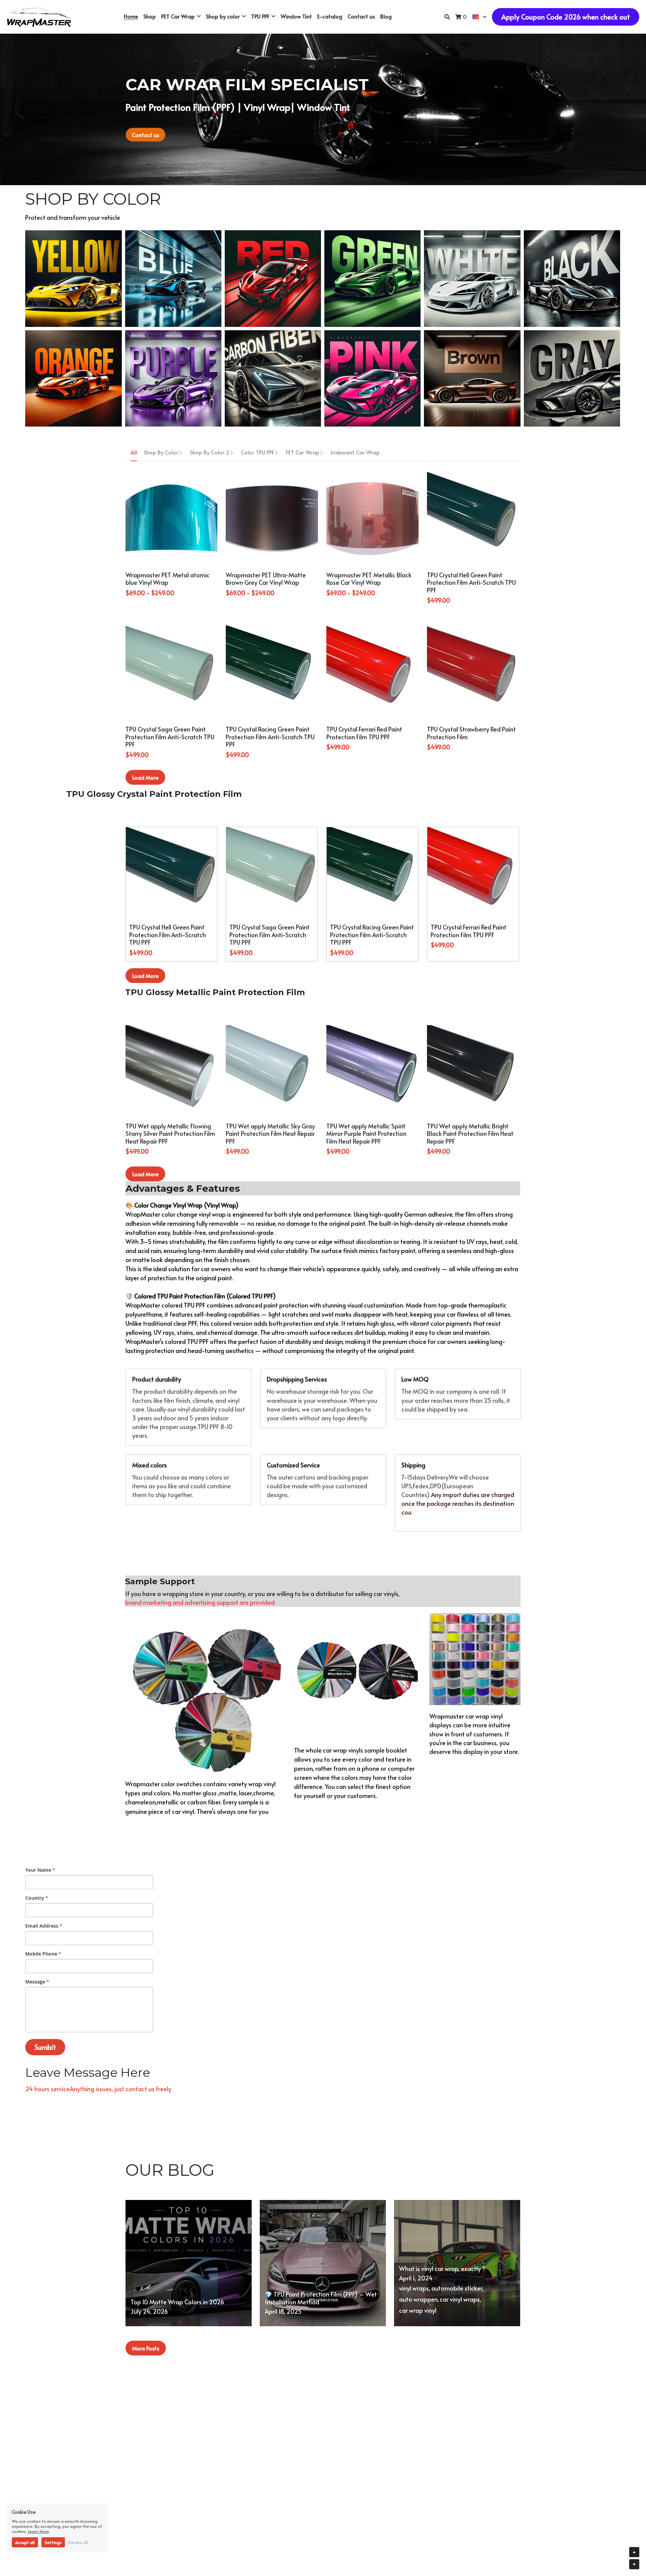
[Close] (399, 1228)
